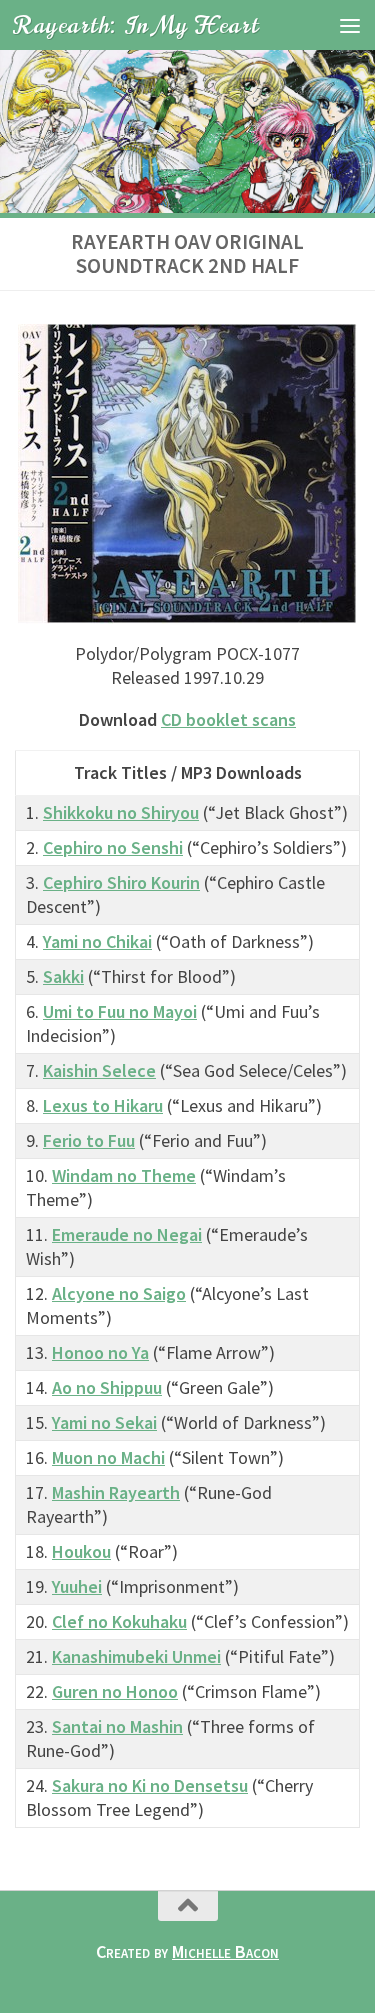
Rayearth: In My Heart (136, 25)
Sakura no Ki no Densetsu (150, 1785)
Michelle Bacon (225, 1951)
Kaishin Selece (99, 1070)
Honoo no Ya (100, 1352)
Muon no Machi (108, 1457)
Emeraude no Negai (127, 1234)
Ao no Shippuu (107, 1387)
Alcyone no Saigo (119, 1293)
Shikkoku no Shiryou (121, 812)
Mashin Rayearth (116, 1492)
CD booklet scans (228, 719)
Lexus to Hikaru (103, 1105)
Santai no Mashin (117, 1726)
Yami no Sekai (104, 1422)
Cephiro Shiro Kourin (121, 882)
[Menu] (350, 25)
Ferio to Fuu (89, 1140)
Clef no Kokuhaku (119, 1621)
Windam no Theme (124, 1175)
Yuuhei (77, 1586)
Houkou (81, 1551)
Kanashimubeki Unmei (136, 1656)
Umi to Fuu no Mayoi (120, 1011)
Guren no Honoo (115, 1691)
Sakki (63, 976)
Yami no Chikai (97, 941)
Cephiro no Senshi (113, 847)
